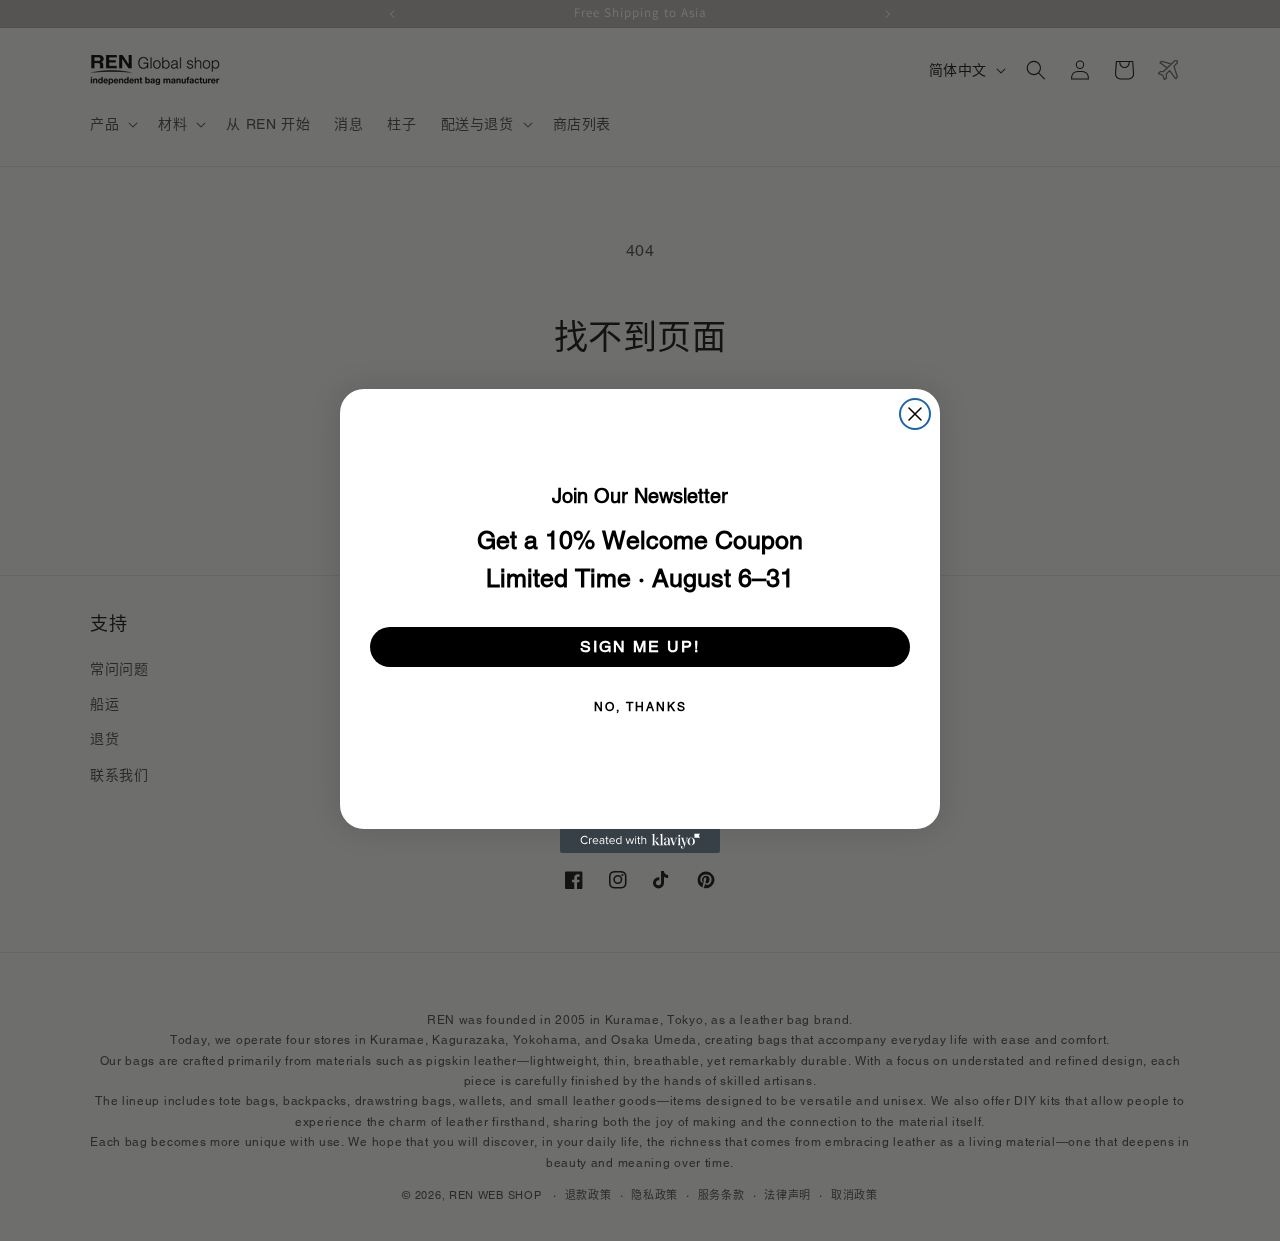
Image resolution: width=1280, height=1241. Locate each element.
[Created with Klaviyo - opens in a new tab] (640, 841)
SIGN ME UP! (640, 646)
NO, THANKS (640, 707)
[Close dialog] (915, 414)
